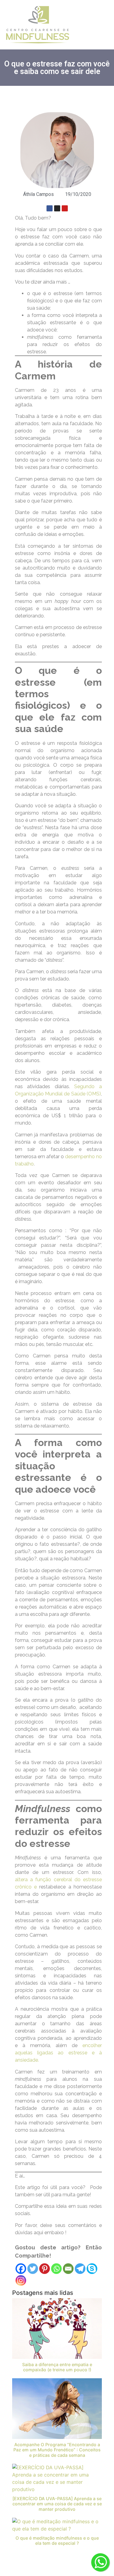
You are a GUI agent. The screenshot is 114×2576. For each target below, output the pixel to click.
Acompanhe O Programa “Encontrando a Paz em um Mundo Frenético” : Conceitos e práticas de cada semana (57, 2450)
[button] (100, 25)
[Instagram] (57, 208)
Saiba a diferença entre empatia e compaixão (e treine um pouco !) (57, 2367)
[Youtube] (65, 208)
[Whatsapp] (56, 2269)
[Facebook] (50, 208)
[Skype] (92, 2269)
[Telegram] (80, 2269)
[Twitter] (33, 2269)
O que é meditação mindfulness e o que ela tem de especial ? (57, 2541)
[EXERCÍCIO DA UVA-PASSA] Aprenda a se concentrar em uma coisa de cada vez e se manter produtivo (57, 2504)
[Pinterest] (45, 2269)
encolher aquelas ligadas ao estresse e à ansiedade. (58, 2053)
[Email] (68, 2269)
